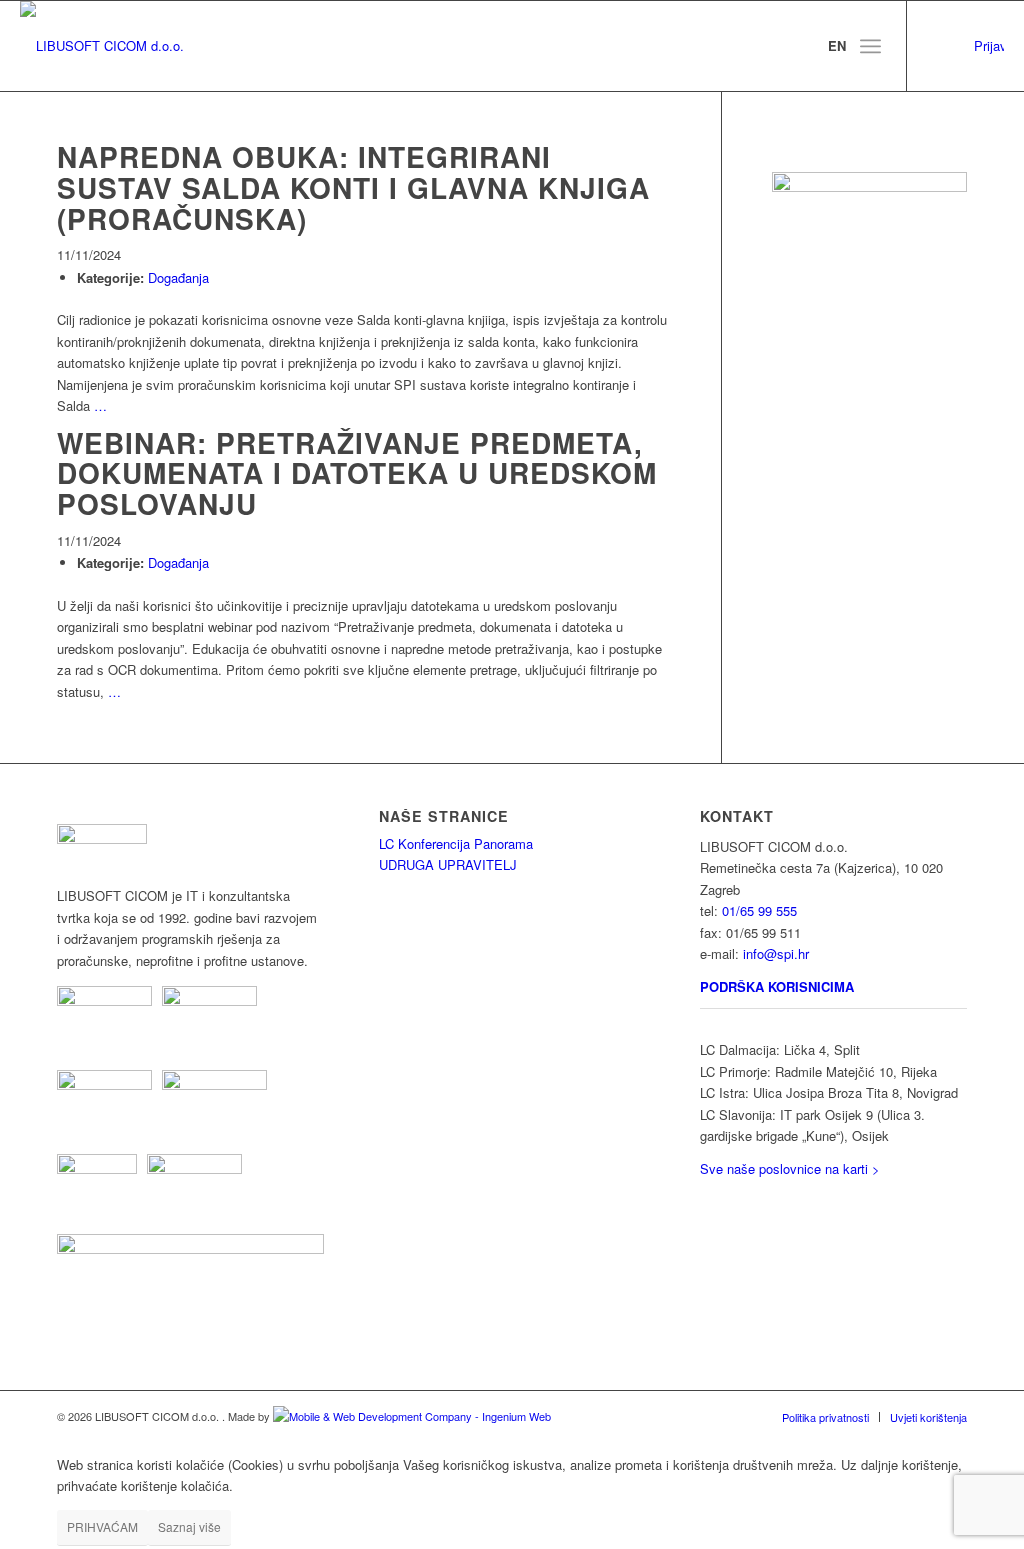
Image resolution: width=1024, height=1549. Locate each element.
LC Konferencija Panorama (456, 843)
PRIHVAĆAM (102, 1526)
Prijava (989, 45)
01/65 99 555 (759, 910)
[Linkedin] (938, 46)
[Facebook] (968, 46)
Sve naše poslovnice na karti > (790, 1168)
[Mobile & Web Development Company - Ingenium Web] (412, 1416)
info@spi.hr (776, 953)
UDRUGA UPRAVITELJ (448, 864)
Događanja (178, 277)
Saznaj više (189, 1526)
